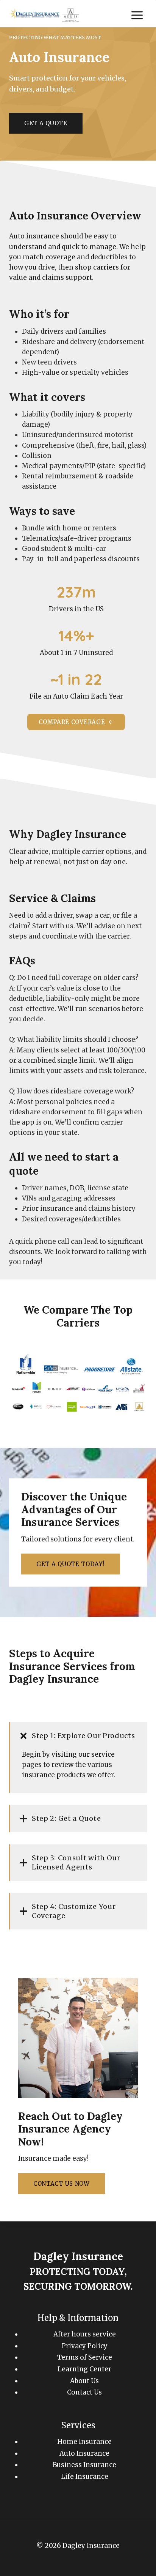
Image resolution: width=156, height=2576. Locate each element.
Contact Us (84, 2392)
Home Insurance (84, 2442)
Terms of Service (85, 2357)
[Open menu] (137, 15)
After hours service (85, 2334)
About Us (84, 2381)
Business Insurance (84, 2465)
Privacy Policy (85, 2346)
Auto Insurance (84, 2453)
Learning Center (84, 2369)
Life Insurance (85, 2477)
